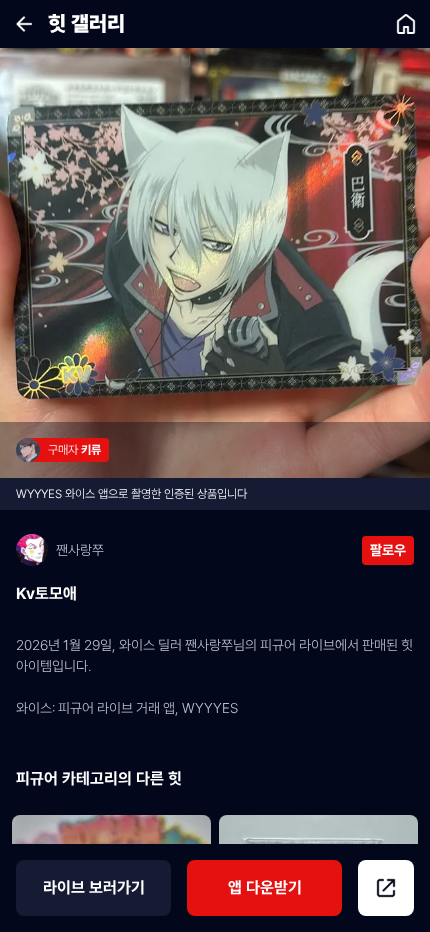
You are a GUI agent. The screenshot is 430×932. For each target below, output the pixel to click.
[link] (406, 24)
